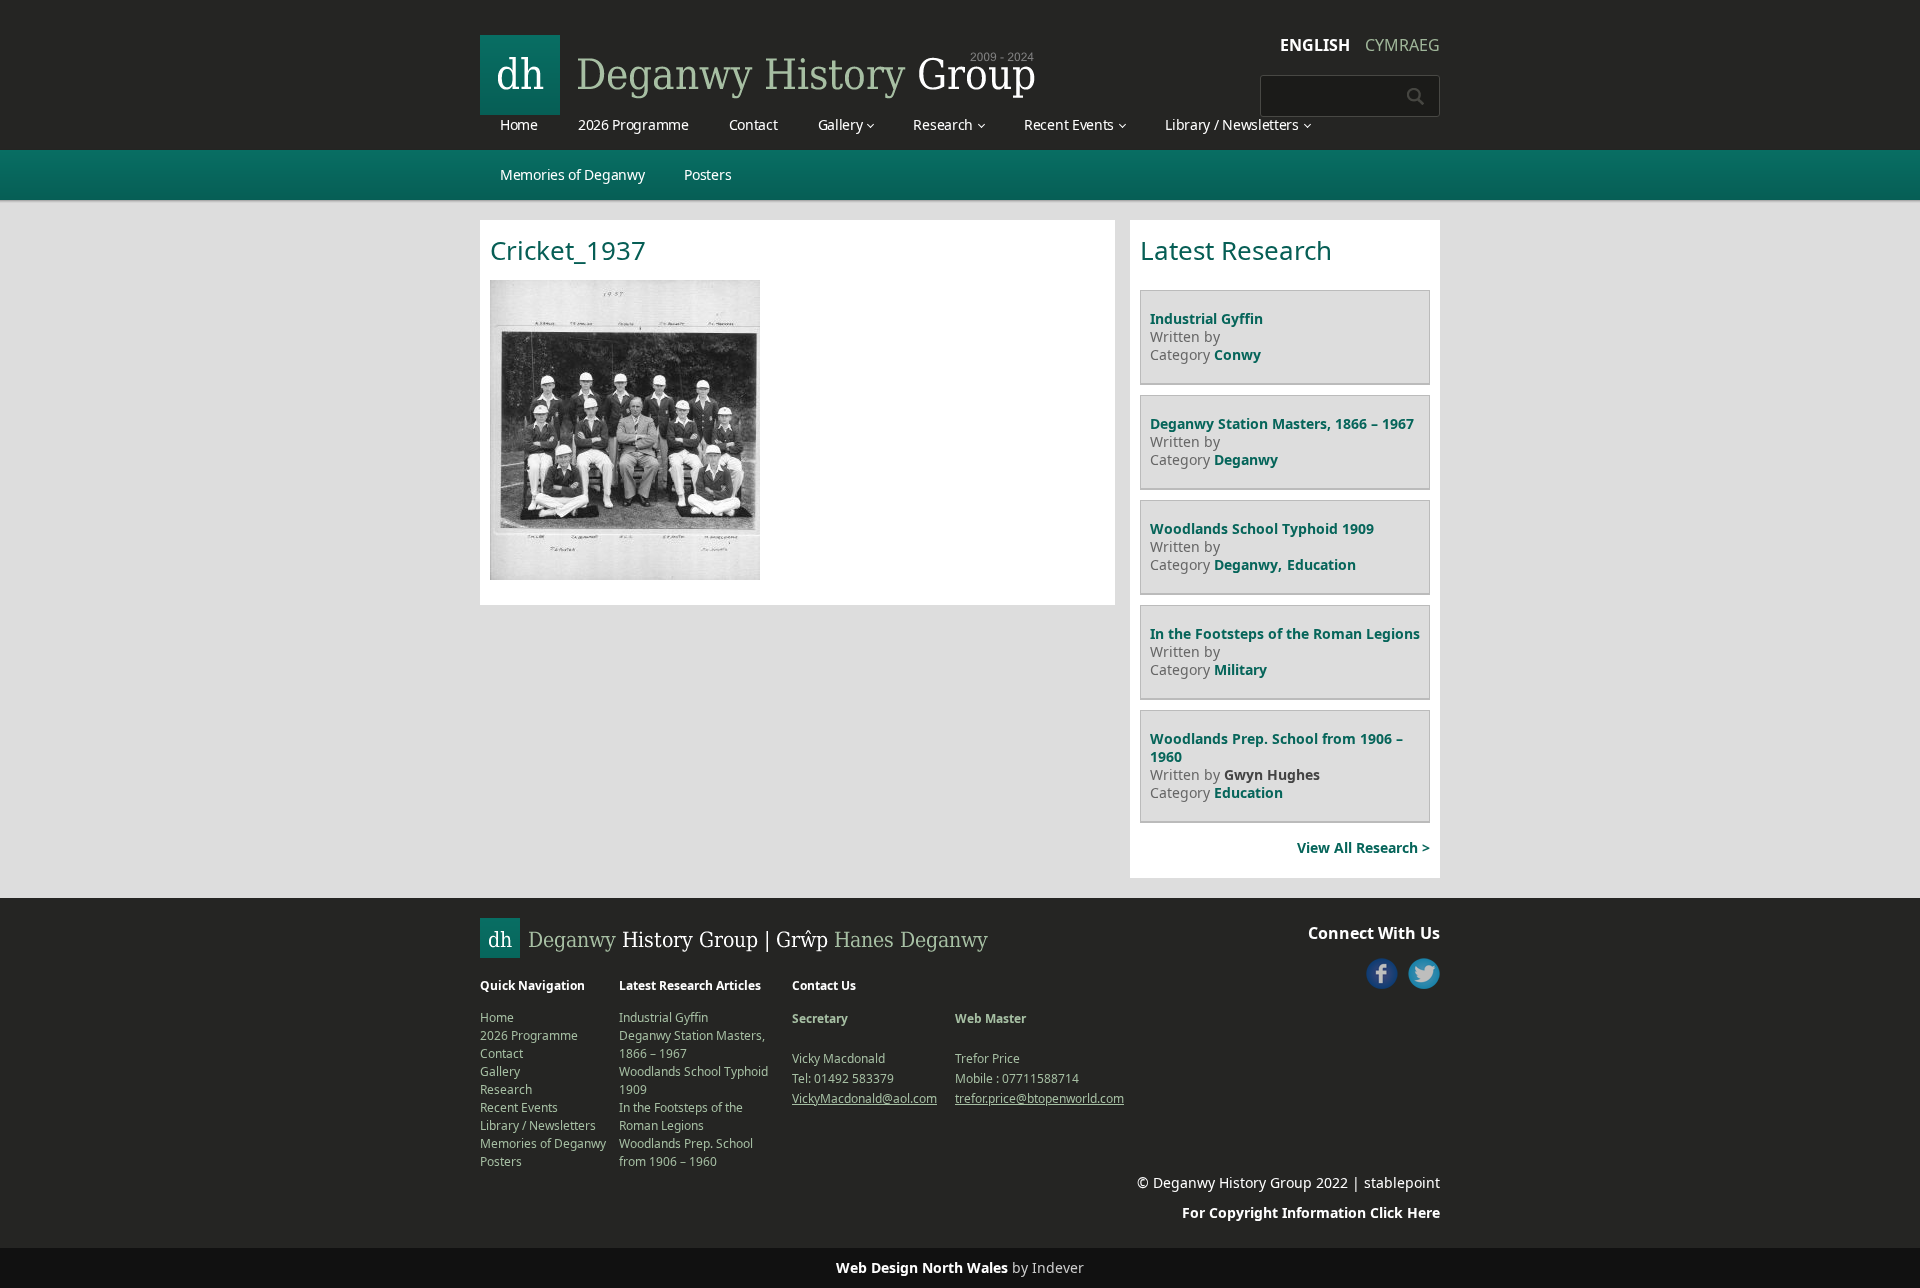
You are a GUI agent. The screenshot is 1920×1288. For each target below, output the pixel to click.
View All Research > (1363, 847)
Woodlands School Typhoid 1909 (1262, 528)
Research (943, 124)
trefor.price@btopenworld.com (1039, 1098)
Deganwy (1246, 459)
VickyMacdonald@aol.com (864, 1098)
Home (519, 124)
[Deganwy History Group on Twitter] (1424, 973)
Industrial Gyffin (1206, 318)
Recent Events (1069, 124)
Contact (753, 124)
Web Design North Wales (922, 1267)
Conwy (1237, 354)
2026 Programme (633, 124)
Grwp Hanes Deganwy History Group (758, 75)
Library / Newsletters (1232, 124)
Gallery (840, 124)
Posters (707, 174)
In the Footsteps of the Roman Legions (1285, 633)
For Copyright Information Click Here (1311, 1212)
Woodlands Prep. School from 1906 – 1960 (1276, 747)
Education (1321, 564)
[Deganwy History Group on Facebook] (1382, 973)
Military (1240, 669)
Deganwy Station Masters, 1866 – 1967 (1282, 423)
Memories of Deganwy (572, 174)
